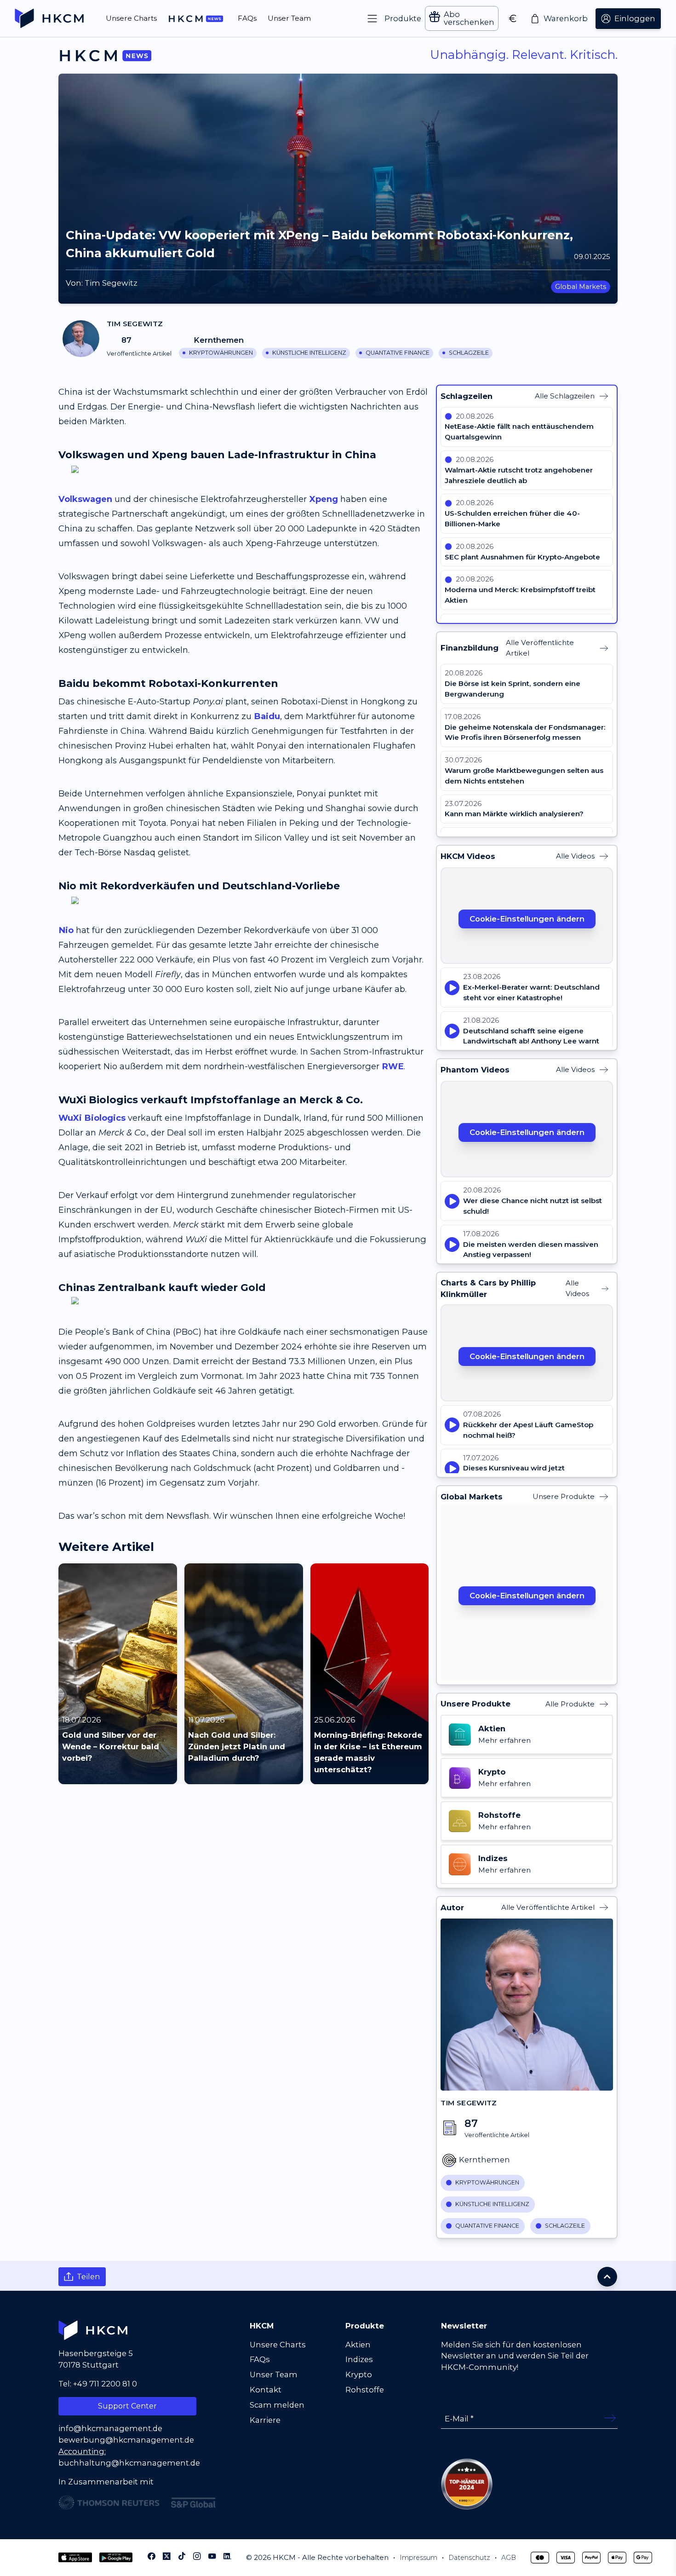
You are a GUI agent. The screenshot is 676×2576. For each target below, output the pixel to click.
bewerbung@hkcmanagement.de (126, 2440)
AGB (509, 2558)
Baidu (267, 716)
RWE (393, 1066)
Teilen (89, 2276)
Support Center (127, 2406)
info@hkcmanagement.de (110, 2428)
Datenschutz (469, 2558)
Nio (66, 930)
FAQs (260, 2359)
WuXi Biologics (92, 1118)
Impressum (418, 2558)
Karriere (265, 2420)
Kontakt (266, 2390)
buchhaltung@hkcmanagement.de (129, 2463)
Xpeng (324, 499)
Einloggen (635, 18)
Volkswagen (85, 499)
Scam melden (277, 2405)
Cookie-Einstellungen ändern (527, 919)
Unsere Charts (278, 2345)
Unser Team (274, 2374)
